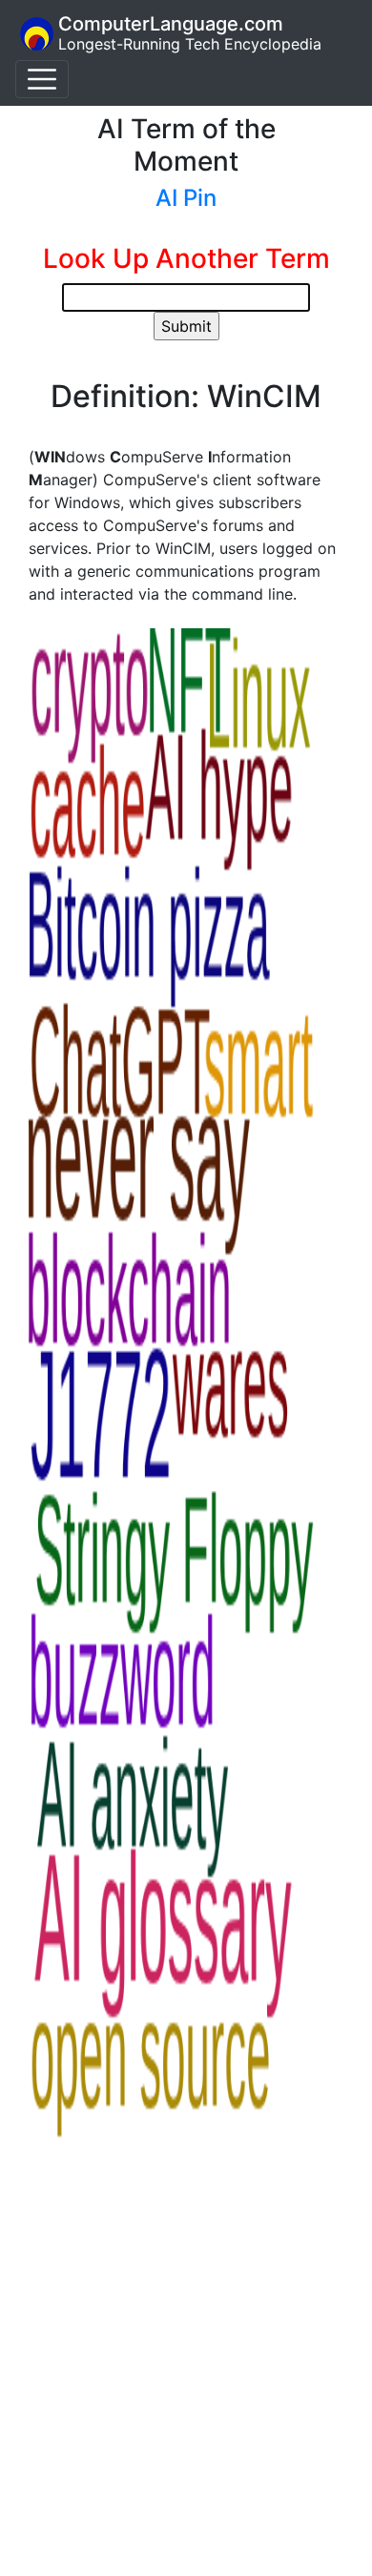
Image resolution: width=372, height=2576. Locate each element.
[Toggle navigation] (42, 79)
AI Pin (186, 198)
